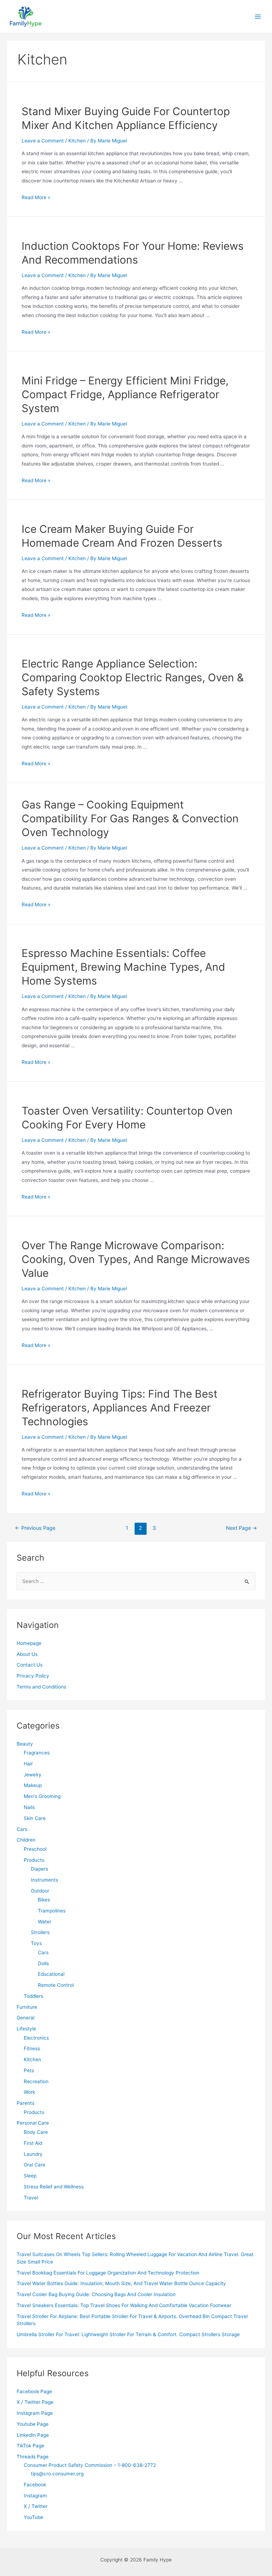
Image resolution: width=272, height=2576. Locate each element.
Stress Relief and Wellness (54, 2187)
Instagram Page (35, 2413)
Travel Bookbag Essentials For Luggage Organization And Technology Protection (108, 2273)
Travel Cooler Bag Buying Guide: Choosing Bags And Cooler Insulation (96, 2294)
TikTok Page (30, 2446)
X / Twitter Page (35, 2402)
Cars (22, 1829)
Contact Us (30, 1665)
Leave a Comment (43, 141)
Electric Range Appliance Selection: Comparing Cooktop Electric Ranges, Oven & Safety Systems (133, 677)
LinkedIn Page (33, 2435)
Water (45, 1922)
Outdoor (40, 1891)
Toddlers (33, 1996)
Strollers (40, 1932)
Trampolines (52, 1911)
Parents (25, 2103)
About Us (27, 1654)
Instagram (35, 2496)
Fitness (32, 2048)
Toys (36, 1943)
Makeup (33, 1785)
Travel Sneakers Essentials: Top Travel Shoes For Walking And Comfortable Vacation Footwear (124, 2305)
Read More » (36, 197)
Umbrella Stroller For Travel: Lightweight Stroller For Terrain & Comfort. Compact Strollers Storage (128, 2334)
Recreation (36, 2081)
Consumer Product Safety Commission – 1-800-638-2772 (90, 2465)
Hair (28, 1764)
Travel (31, 2198)
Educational (51, 1974)
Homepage (29, 1643)
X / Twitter (36, 2506)
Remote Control (56, 1985)
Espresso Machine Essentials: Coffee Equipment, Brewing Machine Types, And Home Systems (123, 967)
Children (26, 1840)
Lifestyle (26, 2029)
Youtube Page (33, 2424)
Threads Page (33, 2457)
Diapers (39, 1869)
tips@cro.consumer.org (57, 2474)
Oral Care (35, 2165)
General (25, 2018)
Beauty (25, 1744)
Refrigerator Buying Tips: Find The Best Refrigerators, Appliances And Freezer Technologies (120, 1408)
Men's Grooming (42, 1796)
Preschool (35, 1849)
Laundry (33, 2154)
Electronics (36, 2038)
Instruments (44, 1880)
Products (34, 1860)
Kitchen (77, 141)
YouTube (33, 2517)
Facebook (35, 2485)
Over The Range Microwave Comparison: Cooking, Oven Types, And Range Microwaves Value (136, 1259)
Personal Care (33, 2123)
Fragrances (37, 1753)
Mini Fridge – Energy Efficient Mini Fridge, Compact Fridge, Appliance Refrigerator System (125, 394)
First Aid (33, 2143)
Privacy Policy (33, 1676)
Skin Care (35, 1818)
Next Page (242, 1528)
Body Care (36, 2132)
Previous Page (35, 1528)
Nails (29, 1807)
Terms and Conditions (41, 1687)
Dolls (43, 1963)
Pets (29, 2070)
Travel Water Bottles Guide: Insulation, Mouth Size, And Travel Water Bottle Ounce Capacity (121, 2283)
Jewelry (33, 1775)
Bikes (44, 1900)
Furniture (27, 2007)
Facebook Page (34, 2391)
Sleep (30, 2176)
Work (29, 2092)
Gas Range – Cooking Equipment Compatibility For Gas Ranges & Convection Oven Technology (130, 818)
